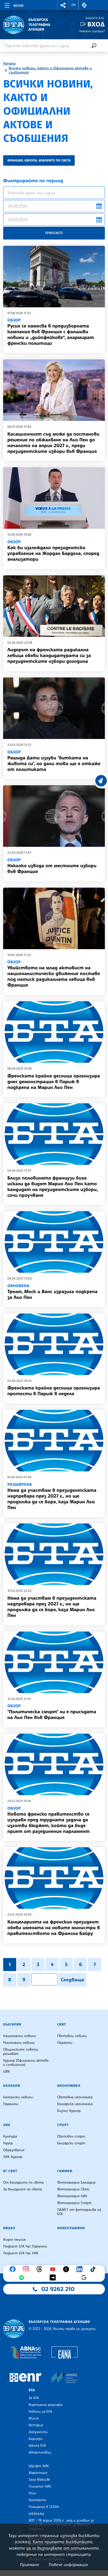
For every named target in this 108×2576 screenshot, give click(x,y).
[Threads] (41, 2269)
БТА (32, 2390)
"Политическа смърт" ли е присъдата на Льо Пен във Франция (52, 1712)
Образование (14, 2150)
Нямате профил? (92, 31)
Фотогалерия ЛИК (72, 2196)
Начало (9, 64)
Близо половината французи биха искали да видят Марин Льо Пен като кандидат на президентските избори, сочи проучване (53, 1187)
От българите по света (23, 2183)
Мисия (34, 2418)
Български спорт (71, 2143)
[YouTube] (54, 2269)
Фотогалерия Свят (73, 2189)
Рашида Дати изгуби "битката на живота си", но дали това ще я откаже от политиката (54, 761)
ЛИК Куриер (13, 2157)
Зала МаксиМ (39, 2480)
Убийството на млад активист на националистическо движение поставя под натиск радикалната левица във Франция (54, 974)
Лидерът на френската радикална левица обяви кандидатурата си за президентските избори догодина (49, 655)
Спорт (63, 2125)
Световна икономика (75, 2097)
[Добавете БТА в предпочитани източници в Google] (85, 2278)
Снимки (65, 2171)
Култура (10, 2137)
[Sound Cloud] (54, 2278)
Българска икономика (75, 2104)
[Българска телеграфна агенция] (14, 2329)
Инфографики (71, 2228)
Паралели (65, 2043)
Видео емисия (14, 2240)
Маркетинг (38, 2473)
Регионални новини (19, 2043)
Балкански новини (18, 2097)
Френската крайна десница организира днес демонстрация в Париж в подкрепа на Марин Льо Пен (54, 1082)
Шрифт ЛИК (39, 2466)
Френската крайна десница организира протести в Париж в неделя (54, 1391)
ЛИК (7, 2125)
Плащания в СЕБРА (44, 2507)
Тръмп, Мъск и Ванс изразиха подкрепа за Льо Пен (52, 1292)
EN (74, 5)
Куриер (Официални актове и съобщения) (26, 2063)
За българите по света (23, 2189)
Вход (96, 24)
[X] (67, 2269)
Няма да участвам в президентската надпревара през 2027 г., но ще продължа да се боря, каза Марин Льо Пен (52, 1496)
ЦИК (7, 2072)
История (36, 2425)
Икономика (69, 2086)
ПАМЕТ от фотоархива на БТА (79, 2212)
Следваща (72, 1980)
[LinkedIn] (81, 2269)
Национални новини (20, 2036)
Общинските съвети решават (21, 2052)
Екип (32, 2493)
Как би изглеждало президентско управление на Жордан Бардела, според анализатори (53, 551)
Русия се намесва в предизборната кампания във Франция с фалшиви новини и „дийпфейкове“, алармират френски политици (51, 332)
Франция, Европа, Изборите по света (39, 160)
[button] (63, 5)
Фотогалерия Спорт (74, 2203)
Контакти (37, 2500)
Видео (9, 2228)
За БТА (34, 2398)
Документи (38, 2432)
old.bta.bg (36, 2514)
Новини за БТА (40, 2412)
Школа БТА (37, 2446)
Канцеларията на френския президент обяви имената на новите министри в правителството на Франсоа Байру (54, 1928)
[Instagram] (27, 2269)
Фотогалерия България (76, 2183)
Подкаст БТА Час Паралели (25, 2246)
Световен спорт (71, 2137)
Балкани (12, 2086)
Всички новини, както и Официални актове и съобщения (50, 70)
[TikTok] (94, 2269)
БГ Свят (10, 2171)
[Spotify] (23, 2278)
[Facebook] (14, 2269)
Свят (62, 2024)
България (12, 2024)
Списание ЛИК (40, 2486)
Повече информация (68, 2564)
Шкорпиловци (40, 2452)
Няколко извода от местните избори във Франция (52, 866)
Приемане (29, 2564)
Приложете (54, 233)
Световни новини (72, 2036)
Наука (8, 2143)
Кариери (36, 2439)
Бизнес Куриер (69, 2111)
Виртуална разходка (46, 2405)
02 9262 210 (58, 2289)
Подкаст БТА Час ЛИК (21, 2253)
